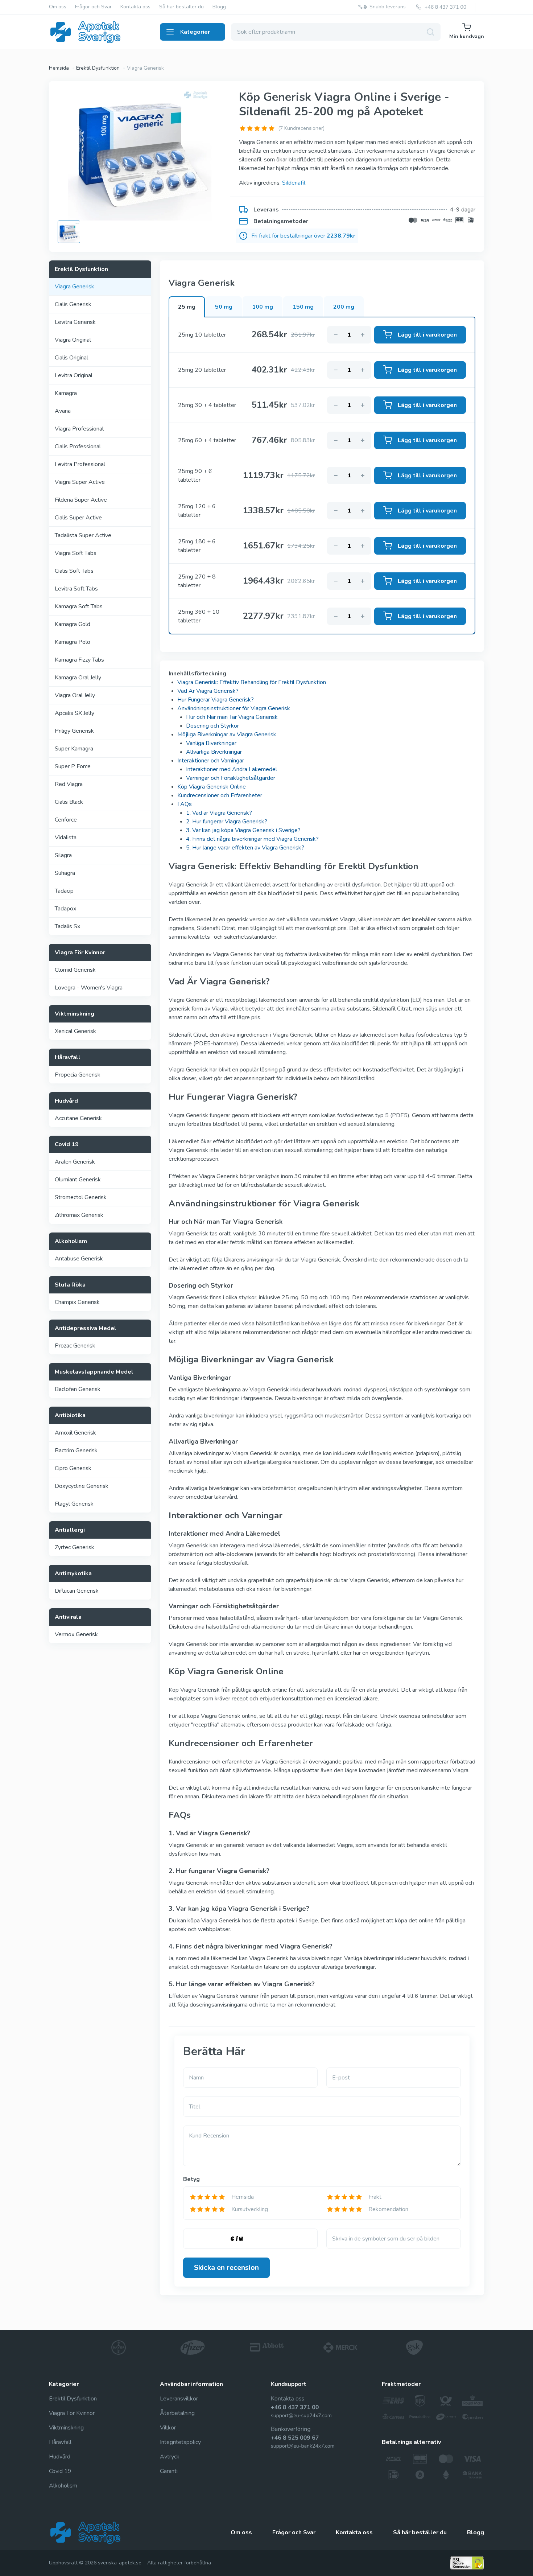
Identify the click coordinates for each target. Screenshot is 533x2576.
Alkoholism (63, 2486)
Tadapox (65, 909)
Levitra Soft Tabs (76, 589)
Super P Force (73, 766)
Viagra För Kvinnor (72, 2413)
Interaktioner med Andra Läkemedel (232, 769)
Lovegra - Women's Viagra (89, 988)
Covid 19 (60, 2471)
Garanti (169, 2471)
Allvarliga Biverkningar (214, 752)
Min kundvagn (467, 36)
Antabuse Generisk (79, 1259)
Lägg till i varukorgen (427, 335)
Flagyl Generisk (74, 1504)
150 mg (303, 307)
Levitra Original (74, 375)
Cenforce (66, 820)
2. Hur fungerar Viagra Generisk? (227, 822)
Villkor (168, 2428)
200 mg (344, 307)
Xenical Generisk (75, 1031)
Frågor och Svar (93, 7)
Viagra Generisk (75, 287)
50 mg (224, 307)
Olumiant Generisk (78, 1180)
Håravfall (60, 2442)
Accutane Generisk (78, 1118)
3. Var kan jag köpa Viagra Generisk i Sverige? (243, 830)
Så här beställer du (181, 7)
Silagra (63, 855)
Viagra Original (73, 340)
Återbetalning (177, 2413)
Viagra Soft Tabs (76, 553)
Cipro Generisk (73, 1468)
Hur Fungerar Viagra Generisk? (216, 700)
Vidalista (66, 838)
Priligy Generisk (74, 731)
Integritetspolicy (180, 2442)
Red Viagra (69, 784)
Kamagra (66, 393)
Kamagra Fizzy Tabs (79, 660)
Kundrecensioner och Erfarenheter (220, 795)
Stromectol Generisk (81, 1197)
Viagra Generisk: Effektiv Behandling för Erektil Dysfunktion (252, 682)
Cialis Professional (78, 447)
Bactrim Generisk (76, 1450)
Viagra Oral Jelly (75, 695)
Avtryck (170, 2457)
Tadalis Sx (67, 926)
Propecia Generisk (78, 1075)
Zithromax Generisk (79, 1215)
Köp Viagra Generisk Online (212, 787)
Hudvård (60, 2457)
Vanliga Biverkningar (211, 743)
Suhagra (65, 873)
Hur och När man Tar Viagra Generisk (232, 717)
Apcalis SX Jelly (75, 713)
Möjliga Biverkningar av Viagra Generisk (227, 734)
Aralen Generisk (75, 1162)
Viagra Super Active (80, 482)
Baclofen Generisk (78, 1389)
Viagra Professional (79, 429)
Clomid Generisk (75, 970)
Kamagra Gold (73, 624)
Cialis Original (71, 358)
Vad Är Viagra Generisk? (208, 691)
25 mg (187, 307)
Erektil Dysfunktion (73, 2399)
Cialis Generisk (73, 304)
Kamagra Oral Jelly (78, 678)
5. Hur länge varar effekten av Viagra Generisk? (245, 848)
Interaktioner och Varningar (211, 761)
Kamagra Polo (73, 642)
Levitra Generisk (75, 322)
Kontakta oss (135, 7)
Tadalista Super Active (83, 535)
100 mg (263, 307)
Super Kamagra (74, 749)
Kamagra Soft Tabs (79, 606)
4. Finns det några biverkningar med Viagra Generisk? (252, 839)
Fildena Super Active (81, 500)
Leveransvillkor (179, 2399)
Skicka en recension (226, 2268)
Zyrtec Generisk (75, 1547)
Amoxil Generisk (75, 1433)
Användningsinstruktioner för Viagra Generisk (234, 708)
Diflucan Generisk (77, 1591)
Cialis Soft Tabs (74, 571)
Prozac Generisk (75, 1346)
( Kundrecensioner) (301, 128)
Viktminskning (66, 2428)
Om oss (58, 7)
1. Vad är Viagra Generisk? (219, 813)
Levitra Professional (80, 464)
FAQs (185, 804)
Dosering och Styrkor (212, 726)
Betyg (191, 2179)
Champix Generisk (77, 1302)
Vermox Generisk (76, 1634)
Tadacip (64, 891)
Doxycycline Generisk (82, 1486)
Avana (63, 411)
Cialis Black (69, 802)
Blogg (219, 7)
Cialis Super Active (78, 518)
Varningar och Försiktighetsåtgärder (231, 778)
